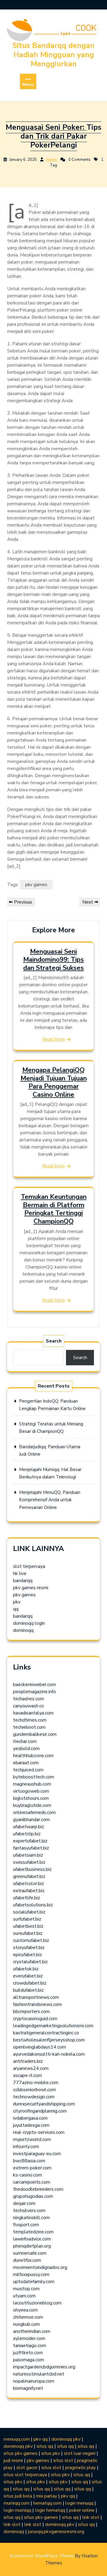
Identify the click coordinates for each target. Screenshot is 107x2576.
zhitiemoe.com (28, 2317)
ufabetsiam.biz (28, 1855)
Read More (53, 1039)
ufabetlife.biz (27, 1898)
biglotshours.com (31, 1798)
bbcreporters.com (31, 2012)
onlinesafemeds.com (34, 1812)
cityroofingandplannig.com (40, 2111)
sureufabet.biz (28, 1933)
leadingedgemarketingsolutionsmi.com (53, 2026)
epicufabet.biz (27, 1955)
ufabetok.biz (26, 1969)
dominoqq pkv (66, 2439)
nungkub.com (26, 2324)
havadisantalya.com (33, 1713)
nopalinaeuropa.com (34, 2381)
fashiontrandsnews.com (37, 2004)
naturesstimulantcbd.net (39, 2374)
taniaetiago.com (30, 2346)
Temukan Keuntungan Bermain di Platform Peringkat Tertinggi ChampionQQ (54, 1209)
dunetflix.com (27, 2260)
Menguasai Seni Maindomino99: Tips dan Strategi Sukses (53, 960)
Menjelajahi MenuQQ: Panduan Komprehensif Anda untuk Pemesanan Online (50, 1500)
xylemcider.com (29, 2338)
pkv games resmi (31, 1588)
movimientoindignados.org (40, 2267)
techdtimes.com (30, 1720)
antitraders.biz (28, 2061)
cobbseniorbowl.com (34, 2090)
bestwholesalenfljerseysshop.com (49, 2040)
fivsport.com (26, 2225)
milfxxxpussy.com (31, 2275)
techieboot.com (29, 1727)
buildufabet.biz (28, 1990)
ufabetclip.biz (27, 1834)
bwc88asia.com (29, 2161)
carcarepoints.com (32, 2182)
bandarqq (23, 1581)
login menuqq (79, 2503)
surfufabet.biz (27, 1919)
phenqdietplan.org (32, 2246)
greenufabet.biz (29, 1876)
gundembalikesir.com (35, 1734)
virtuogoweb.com (31, 1791)
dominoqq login (29, 1623)
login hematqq (50, 2510)
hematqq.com (47, 2503)
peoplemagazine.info (34, 1692)
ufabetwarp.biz (29, 1827)
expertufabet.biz (30, 1841)
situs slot (63, 2460)
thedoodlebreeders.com (38, 2189)
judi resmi (13, 2460)
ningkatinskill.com (31, 2218)
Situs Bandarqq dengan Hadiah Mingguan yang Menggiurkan (53, 55)
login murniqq (17, 2510)
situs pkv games (21, 2453)
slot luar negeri (80, 2453)
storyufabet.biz (29, 1948)
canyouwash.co (29, 1706)
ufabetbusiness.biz (32, 1869)
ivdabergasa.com (30, 2118)
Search (54, 1341)
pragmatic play (80, 2468)
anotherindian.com (32, 2331)
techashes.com (29, 1699)
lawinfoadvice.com (32, 2239)
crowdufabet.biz (30, 1983)
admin (51, 160)
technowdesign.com (34, 2097)
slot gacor (27, 2468)
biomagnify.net (28, 2388)
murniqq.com (16, 2503)
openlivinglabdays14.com (40, 2047)
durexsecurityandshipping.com (44, 2104)
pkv (17, 1602)
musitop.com (26, 2289)
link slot (91, 2517)
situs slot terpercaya (25, 2475)
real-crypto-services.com (39, 2132)
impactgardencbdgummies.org (44, 2367)
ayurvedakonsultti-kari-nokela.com (49, 2054)
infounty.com (26, 2147)
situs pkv (51, 2453)
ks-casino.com (27, 2175)
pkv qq (41, 2439)
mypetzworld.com (32, 2139)
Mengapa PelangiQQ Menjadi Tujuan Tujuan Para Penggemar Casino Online (54, 1082)
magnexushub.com (32, 1784)
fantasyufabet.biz (31, 1848)
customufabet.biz (31, 1940)
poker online (82, 2510)
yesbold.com (26, 1749)
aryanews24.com (31, 2068)
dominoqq (23, 1630)
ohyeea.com (25, 2310)
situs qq (45, 2446)
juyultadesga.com (31, 2125)
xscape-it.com (27, 2075)
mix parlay (47, 2496)
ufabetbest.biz (28, 1926)
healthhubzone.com (33, 1756)
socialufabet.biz (29, 1912)
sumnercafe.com (30, 2253)
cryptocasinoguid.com (35, 2019)
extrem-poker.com (32, 2168)
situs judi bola (18, 2496)
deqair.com (24, 2203)
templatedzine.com (33, 2232)
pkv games (36, 885)
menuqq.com (17, 2439)
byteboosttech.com (34, 1777)
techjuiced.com (28, 1770)
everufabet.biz (28, 1976)
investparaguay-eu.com (37, 2154)
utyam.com (24, 2296)
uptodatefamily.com (34, 2282)
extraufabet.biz (29, 1891)
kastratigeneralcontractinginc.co (46, 2033)
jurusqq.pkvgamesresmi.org (56, 2532)
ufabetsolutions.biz (33, 1905)
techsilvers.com (29, 2211)
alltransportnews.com (36, 1997)
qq (16, 1609)
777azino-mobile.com (36, 2083)
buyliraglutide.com (32, 1805)
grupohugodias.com (33, 2196)
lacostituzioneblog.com (37, 2303)
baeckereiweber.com (34, 1685)
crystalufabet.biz (30, 1962)
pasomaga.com (29, 2360)
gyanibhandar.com (31, 1820)
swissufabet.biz (29, 1862)
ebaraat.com (26, 1763)
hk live (20, 1573)
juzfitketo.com (28, 2353)
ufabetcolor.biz (29, 1884)
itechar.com (25, 1741)
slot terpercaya (29, 1566)
